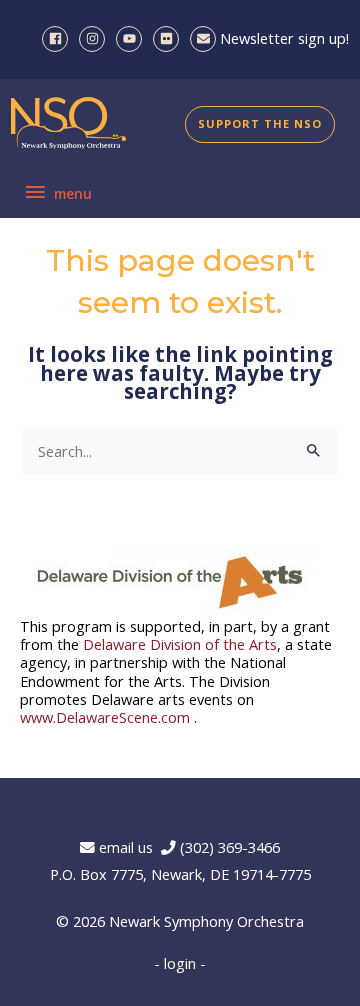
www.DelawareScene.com (105, 717)
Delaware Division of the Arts (180, 644)
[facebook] (58, 39)
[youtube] (132, 39)
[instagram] (95, 39)
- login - (180, 963)
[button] (260, 124)
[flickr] (169, 39)
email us (130, 847)
